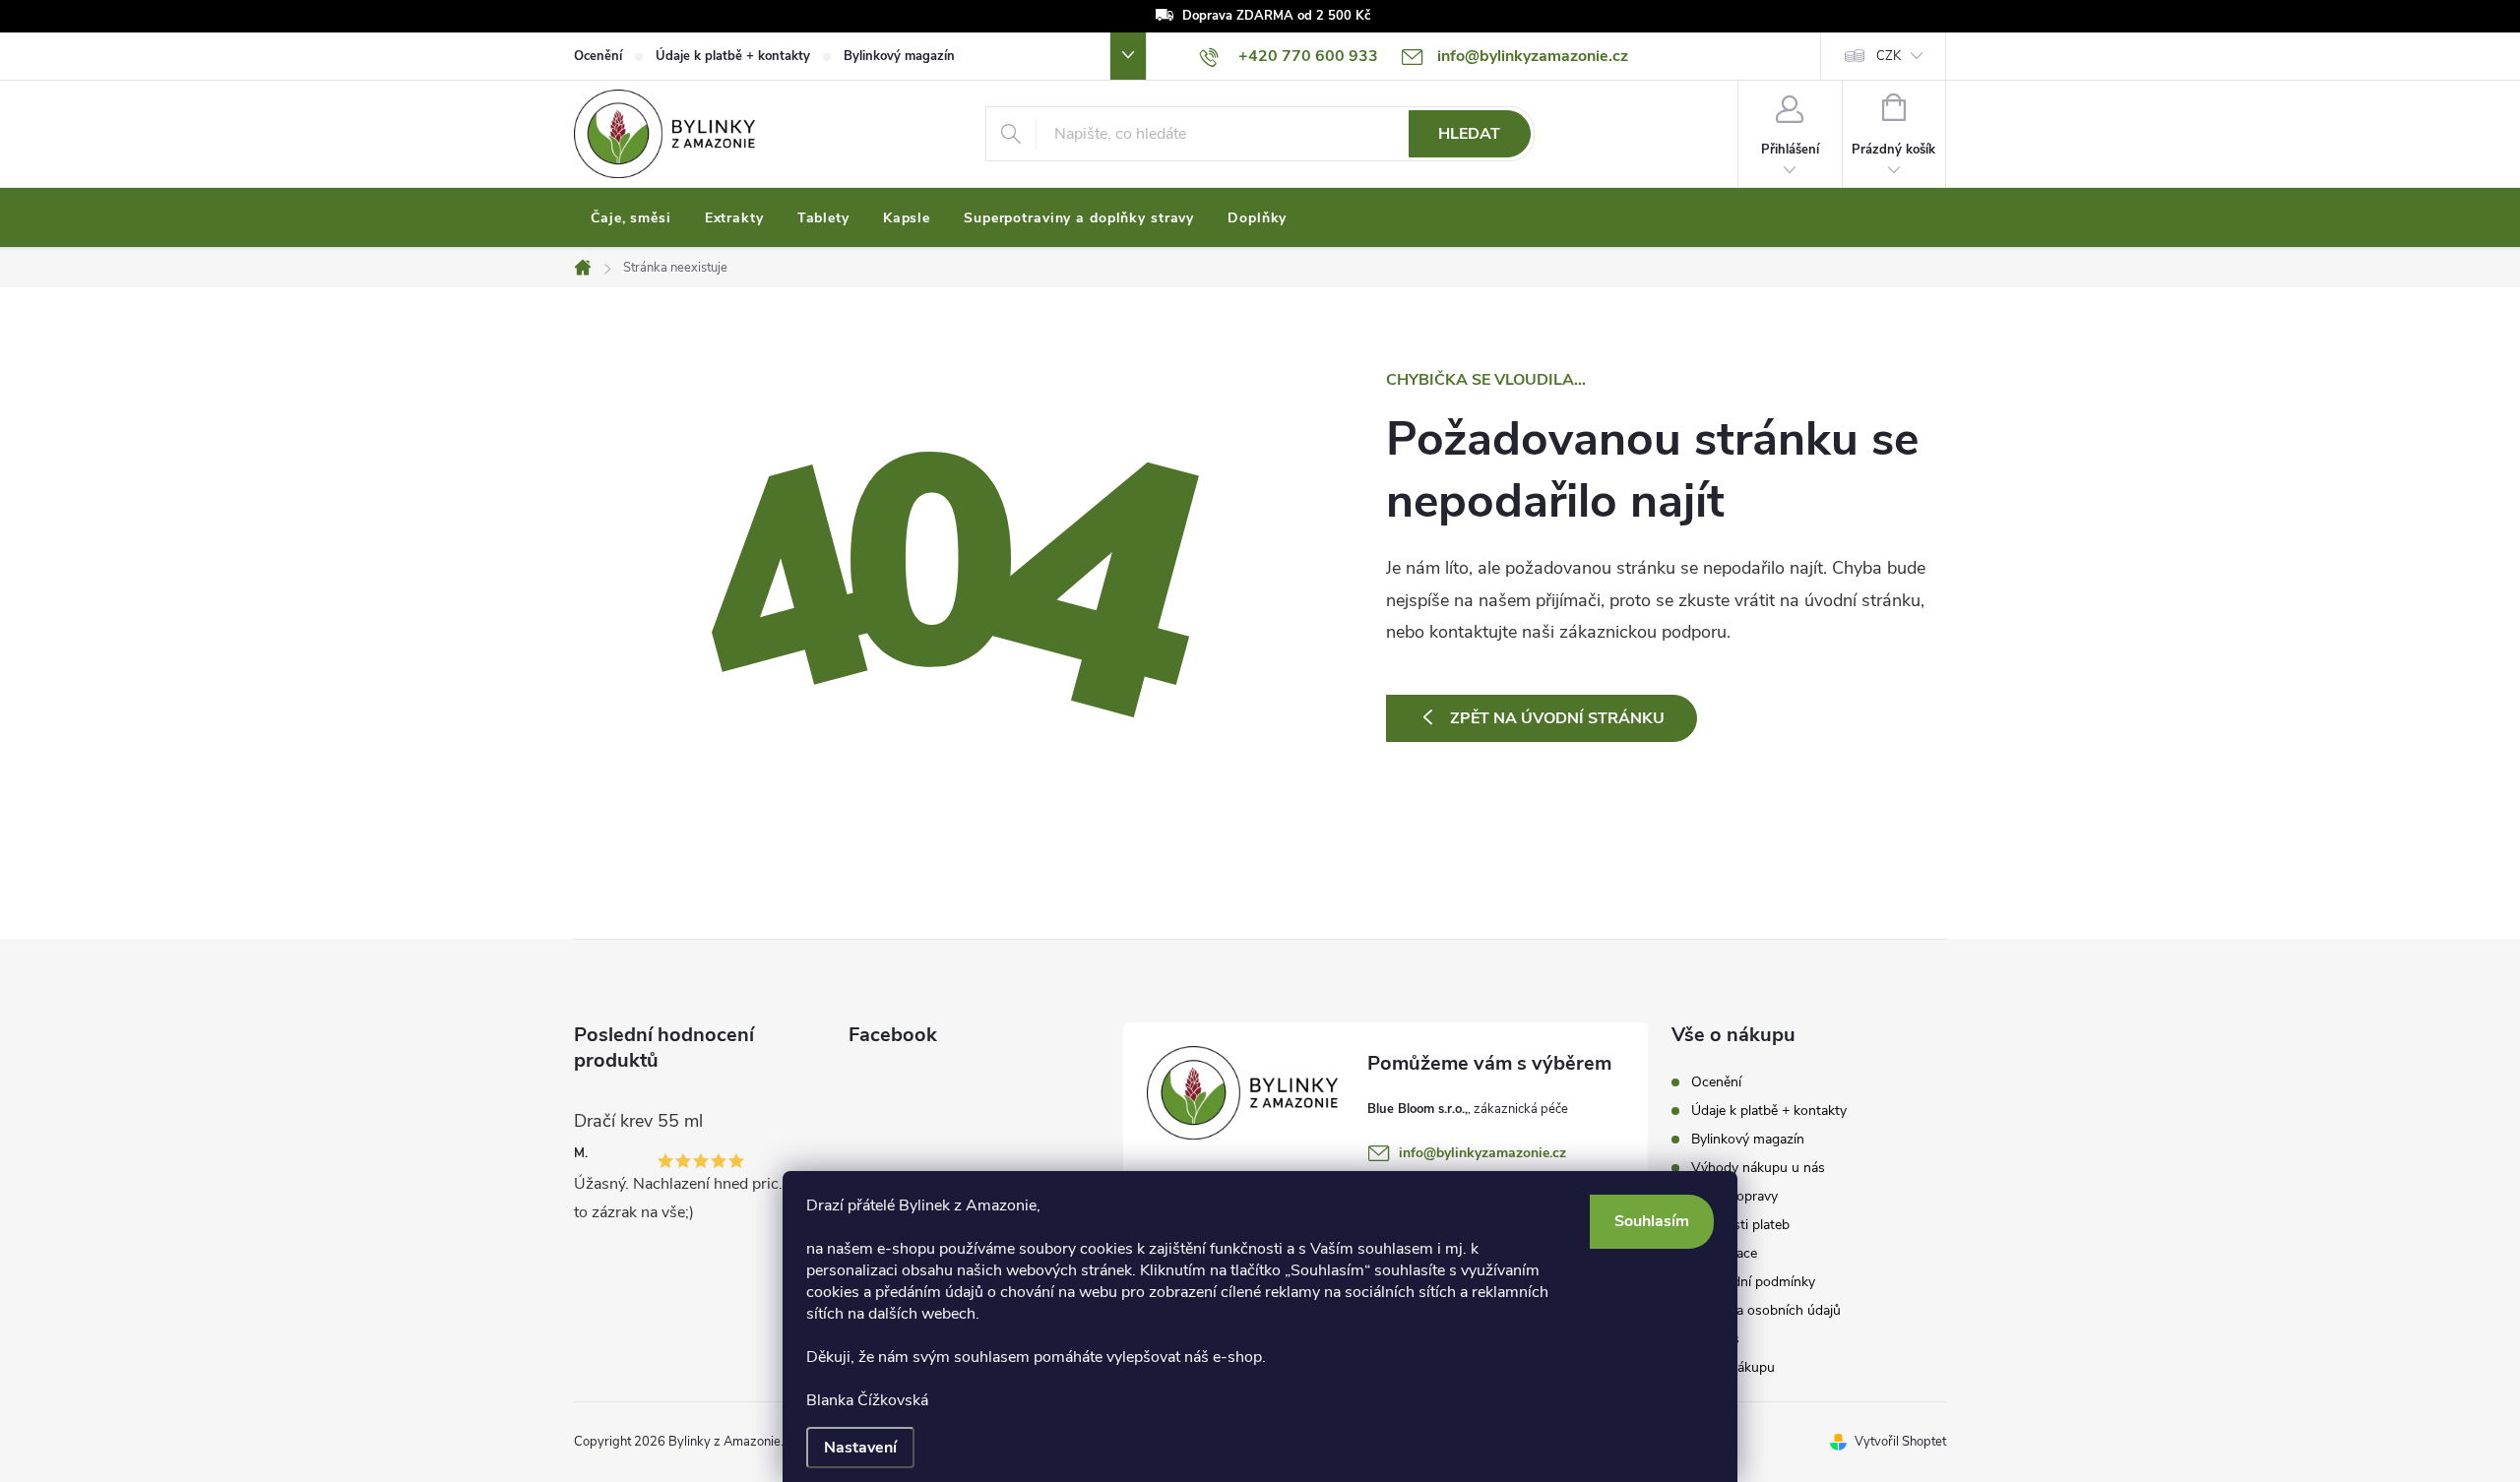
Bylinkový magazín (899, 56)
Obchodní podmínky (1753, 1282)
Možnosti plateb (1740, 1225)
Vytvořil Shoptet (1900, 1442)
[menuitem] (631, 218)
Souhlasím (1652, 1221)
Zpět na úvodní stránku (1557, 718)
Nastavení (860, 1448)
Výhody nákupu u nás (1758, 1168)
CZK (1889, 56)
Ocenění (598, 56)
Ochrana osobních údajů (1766, 1310)
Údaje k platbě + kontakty (733, 56)
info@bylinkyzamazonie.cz (1482, 1153)
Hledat (1469, 134)
